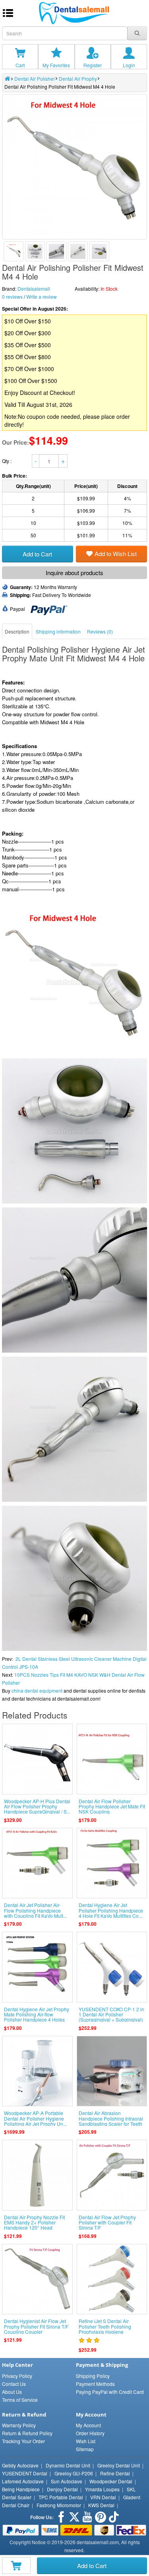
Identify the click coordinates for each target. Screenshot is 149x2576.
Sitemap (85, 2449)
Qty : (7, 461)
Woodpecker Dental (111, 2481)
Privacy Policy (17, 2376)
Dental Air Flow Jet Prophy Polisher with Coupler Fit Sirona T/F (107, 2222)
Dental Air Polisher (35, 79)
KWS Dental (101, 2505)
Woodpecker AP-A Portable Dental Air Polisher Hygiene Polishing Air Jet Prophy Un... (35, 2118)
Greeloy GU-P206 (74, 2473)
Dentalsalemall (34, 289)
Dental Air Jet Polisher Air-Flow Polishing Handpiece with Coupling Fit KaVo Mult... (35, 1910)
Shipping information (58, 631)
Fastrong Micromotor (59, 2505)
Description (17, 631)
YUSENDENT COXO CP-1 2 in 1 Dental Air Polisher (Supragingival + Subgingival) (111, 2014)
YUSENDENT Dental (25, 2473)
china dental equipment (37, 1690)
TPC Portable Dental (61, 2497)
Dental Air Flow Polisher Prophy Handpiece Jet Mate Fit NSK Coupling (112, 1806)
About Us (12, 2392)
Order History (90, 2433)
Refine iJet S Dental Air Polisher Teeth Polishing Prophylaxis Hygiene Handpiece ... (105, 2329)
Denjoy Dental (62, 2489)
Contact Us (14, 2384)
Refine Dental (115, 2473)
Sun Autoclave (67, 2481)
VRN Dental (103, 2497)
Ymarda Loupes (102, 2489)
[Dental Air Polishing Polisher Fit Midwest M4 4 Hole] (14, 251)
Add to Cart (92, 2565)
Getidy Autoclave (20, 2465)
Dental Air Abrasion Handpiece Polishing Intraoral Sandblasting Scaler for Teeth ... (111, 2121)
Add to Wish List (116, 553)
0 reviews (12, 296)
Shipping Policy (93, 2376)
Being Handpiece (21, 2489)
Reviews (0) (100, 631)
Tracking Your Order (23, 2441)
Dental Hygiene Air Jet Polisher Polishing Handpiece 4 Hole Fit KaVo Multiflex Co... (111, 1910)
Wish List (86, 2441)
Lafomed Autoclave (23, 2481)
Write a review (42, 296)
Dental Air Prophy (78, 79)
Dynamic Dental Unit (68, 2465)
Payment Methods (95, 2384)
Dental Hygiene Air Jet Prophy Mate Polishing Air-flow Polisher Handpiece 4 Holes (37, 2014)
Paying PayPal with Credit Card (110, 2392)
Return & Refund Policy (27, 2433)
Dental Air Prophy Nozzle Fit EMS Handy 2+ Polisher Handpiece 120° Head (34, 2222)
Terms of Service (20, 2400)
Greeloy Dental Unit (119, 2465)
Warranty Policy (19, 2425)
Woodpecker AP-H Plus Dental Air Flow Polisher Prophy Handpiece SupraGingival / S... (37, 1806)
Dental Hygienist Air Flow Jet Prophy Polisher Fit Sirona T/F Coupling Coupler (36, 2326)
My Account (88, 2425)
